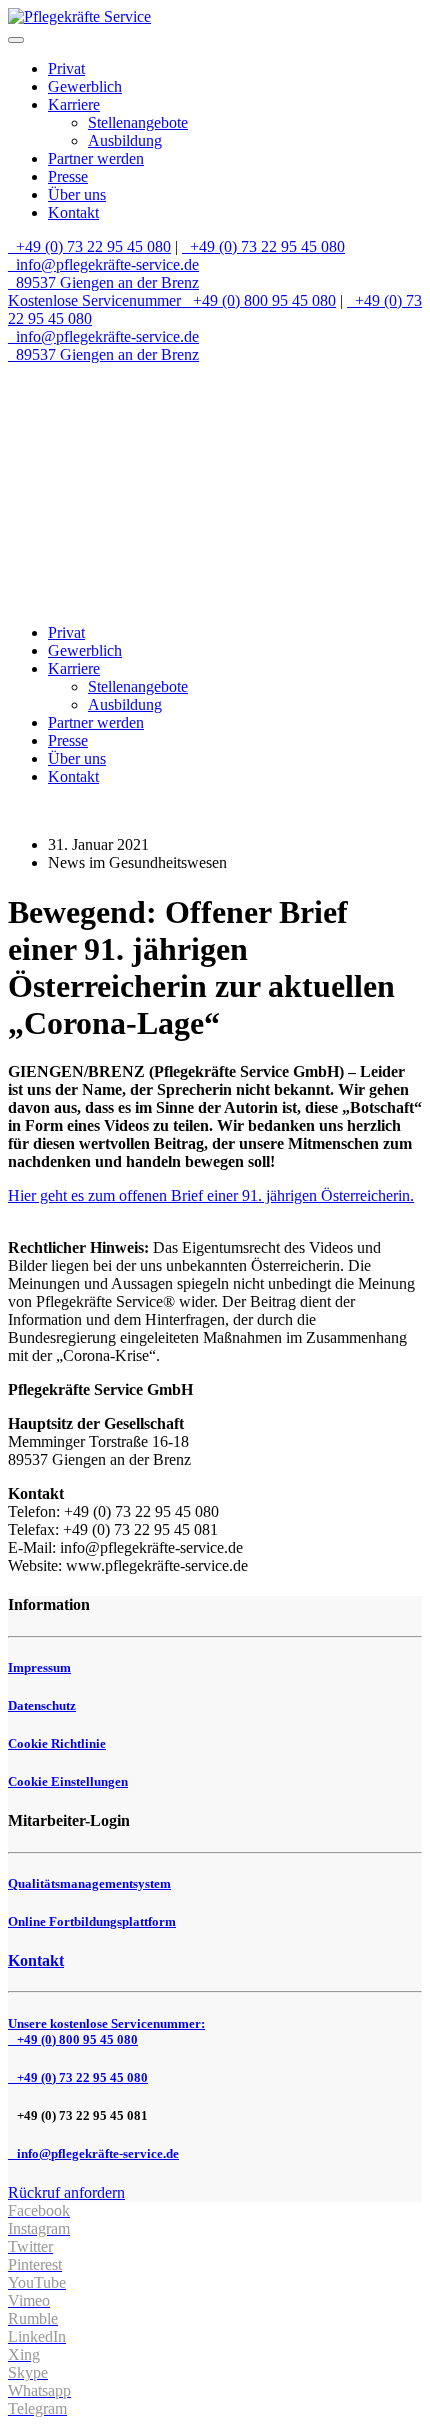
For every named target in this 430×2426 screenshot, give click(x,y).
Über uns (77, 194)
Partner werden (96, 158)
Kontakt (73, 212)
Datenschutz (42, 1705)
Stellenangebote (138, 122)
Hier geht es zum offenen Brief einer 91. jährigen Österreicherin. (211, 1195)
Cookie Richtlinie (57, 1743)
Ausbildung (125, 140)
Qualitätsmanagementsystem (89, 1883)
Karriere (74, 104)
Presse (68, 176)
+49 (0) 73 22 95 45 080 (91, 246)
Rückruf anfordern (66, 2192)
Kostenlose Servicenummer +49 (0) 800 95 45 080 (172, 300)
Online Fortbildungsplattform (92, 1921)
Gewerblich (85, 86)
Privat (66, 68)
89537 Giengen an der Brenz (105, 282)
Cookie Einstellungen (68, 1781)
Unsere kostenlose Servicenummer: (106, 2031)
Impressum (39, 1667)
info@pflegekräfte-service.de (105, 264)
